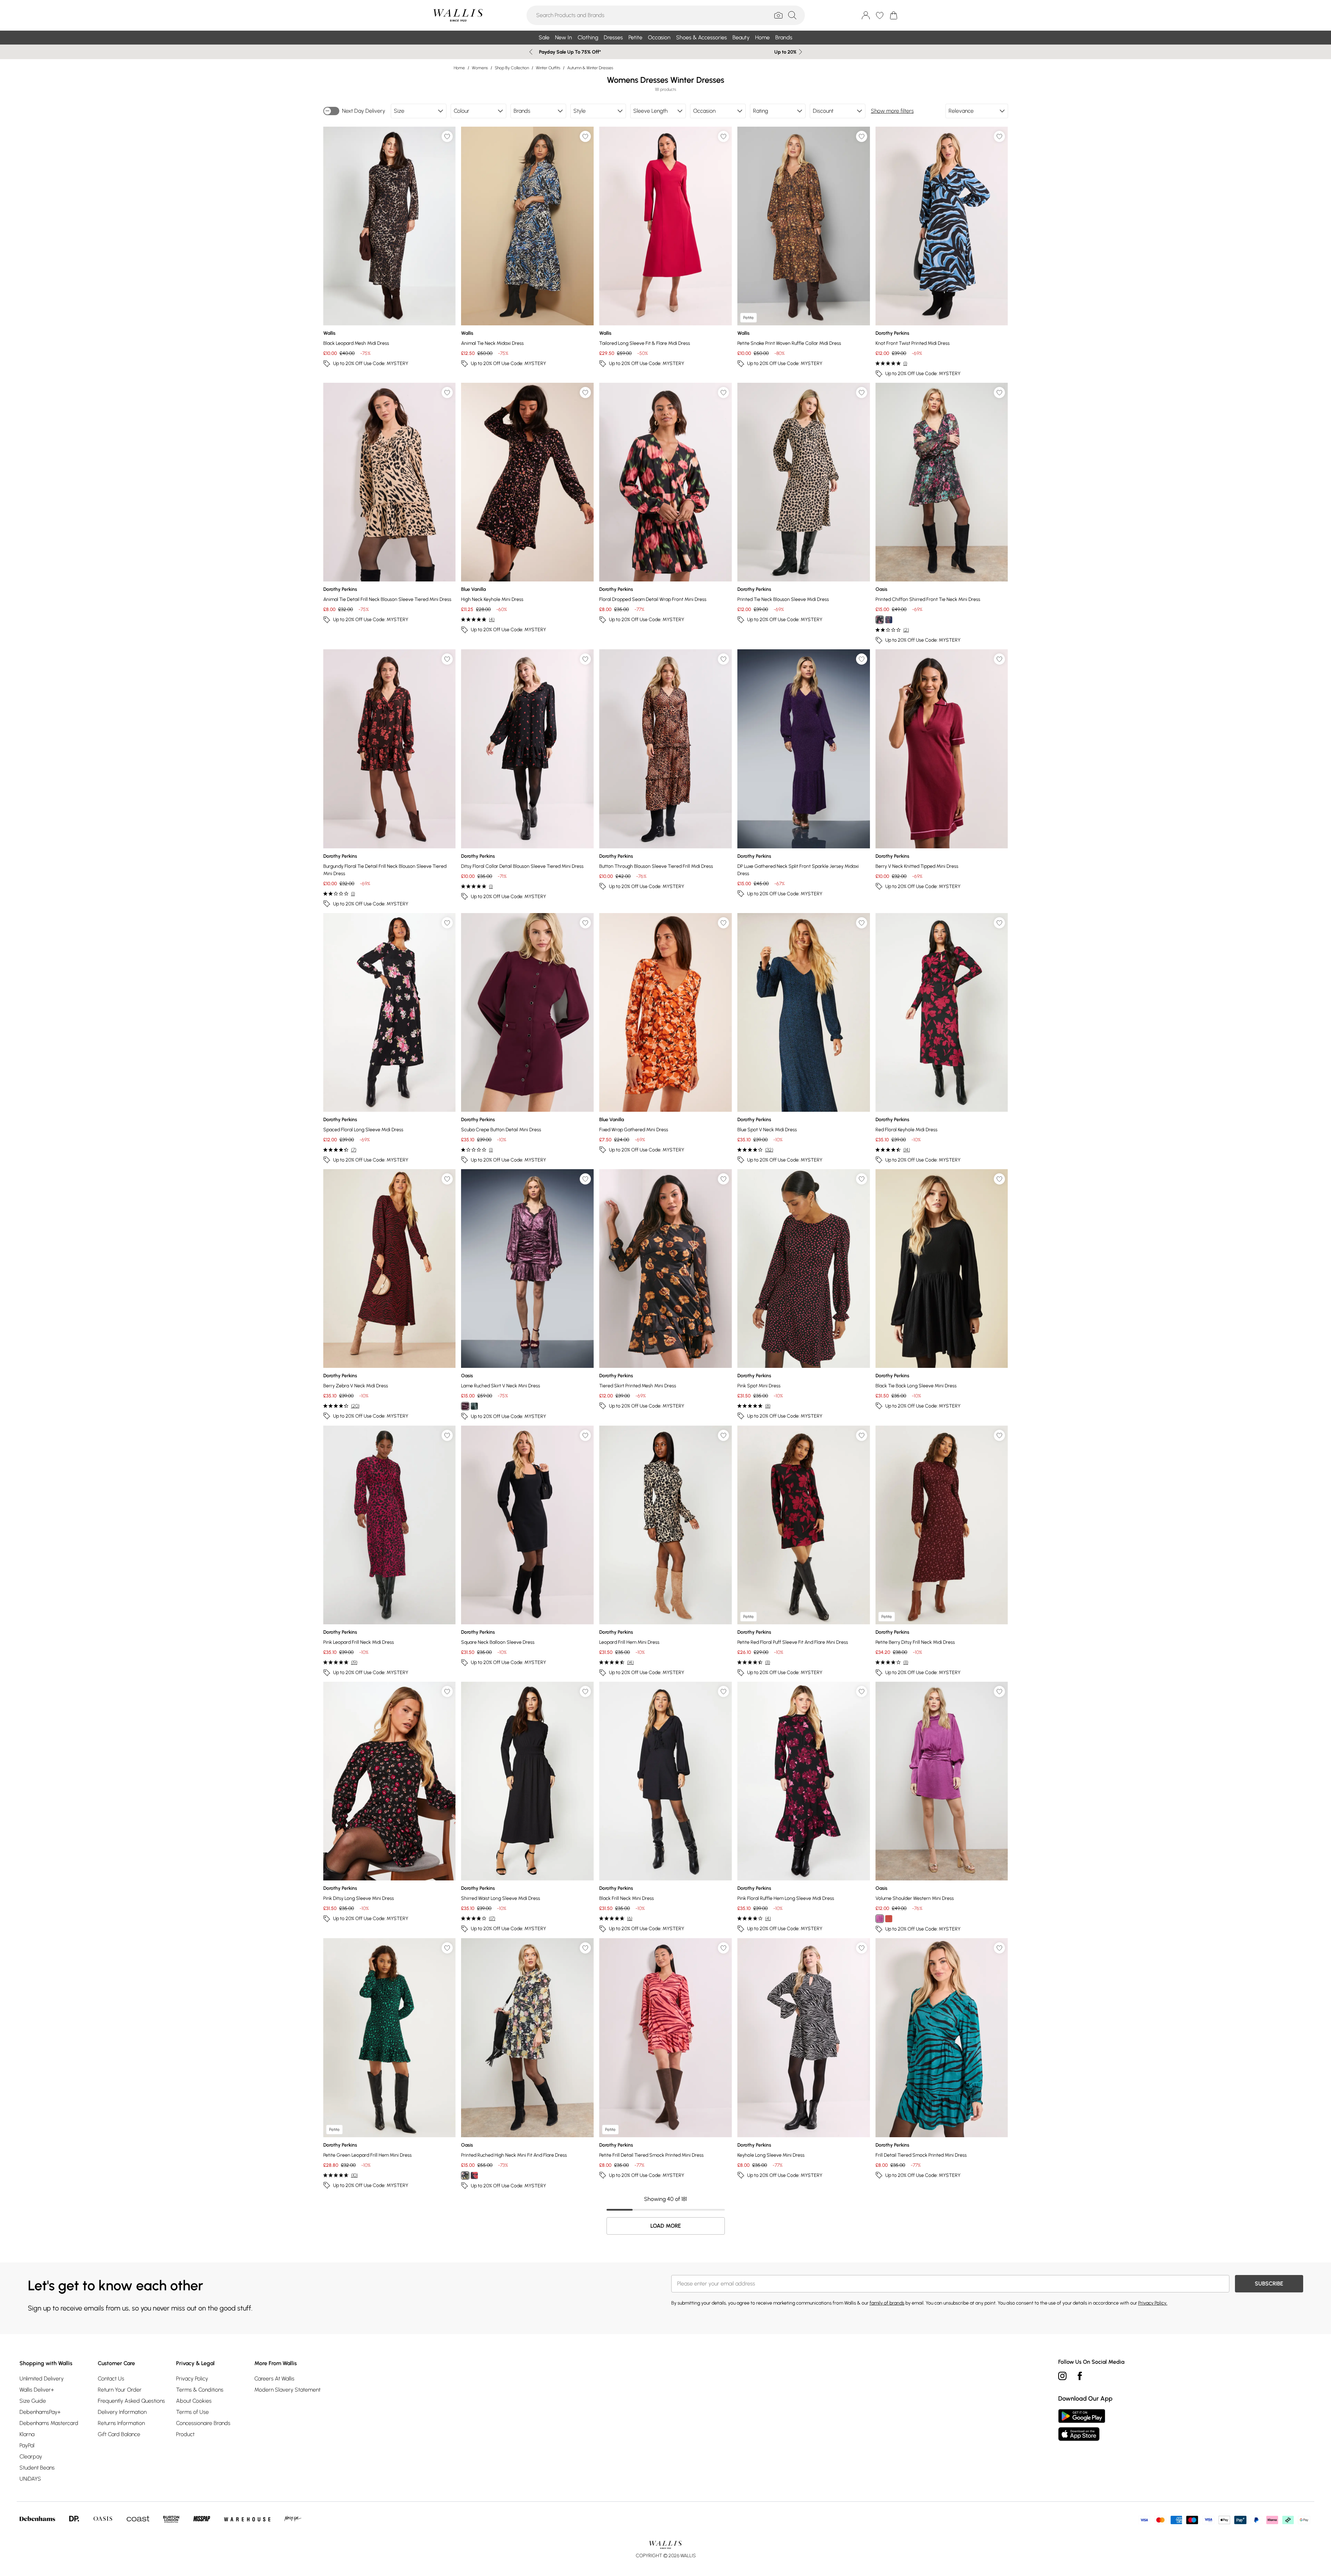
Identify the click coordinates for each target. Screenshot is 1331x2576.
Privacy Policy (192, 2379)
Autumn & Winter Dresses (590, 68)
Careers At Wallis (274, 2379)
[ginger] (889, 1919)
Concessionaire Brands (203, 2423)
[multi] (465, 2175)
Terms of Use (192, 2412)
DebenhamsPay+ (40, 2412)
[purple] (880, 1919)
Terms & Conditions (200, 2390)
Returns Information (121, 2423)
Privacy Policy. (1153, 2303)
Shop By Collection (512, 68)
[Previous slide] (531, 52)
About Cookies (194, 2401)
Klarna (27, 2434)
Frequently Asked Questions (131, 2401)
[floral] (474, 2175)
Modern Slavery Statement (287, 2390)
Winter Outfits (548, 68)
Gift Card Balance (119, 2434)
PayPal (27, 2445)
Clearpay (31, 2456)
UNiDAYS (30, 2479)
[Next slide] (801, 52)
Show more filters (892, 111)
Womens (480, 68)
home (459, 68)
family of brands (887, 2303)
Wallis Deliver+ (37, 2390)
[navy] (889, 620)
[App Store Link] (1082, 2425)
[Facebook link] (1080, 2376)
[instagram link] (1062, 2376)
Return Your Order (120, 2390)
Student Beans (37, 2468)
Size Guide (33, 2401)
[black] (880, 620)
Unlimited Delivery (42, 2379)
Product (185, 2434)
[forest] (474, 1406)
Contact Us (111, 2379)
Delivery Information (122, 2412)
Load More (666, 2226)
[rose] (465, 1406)
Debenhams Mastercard (49, 2423)
